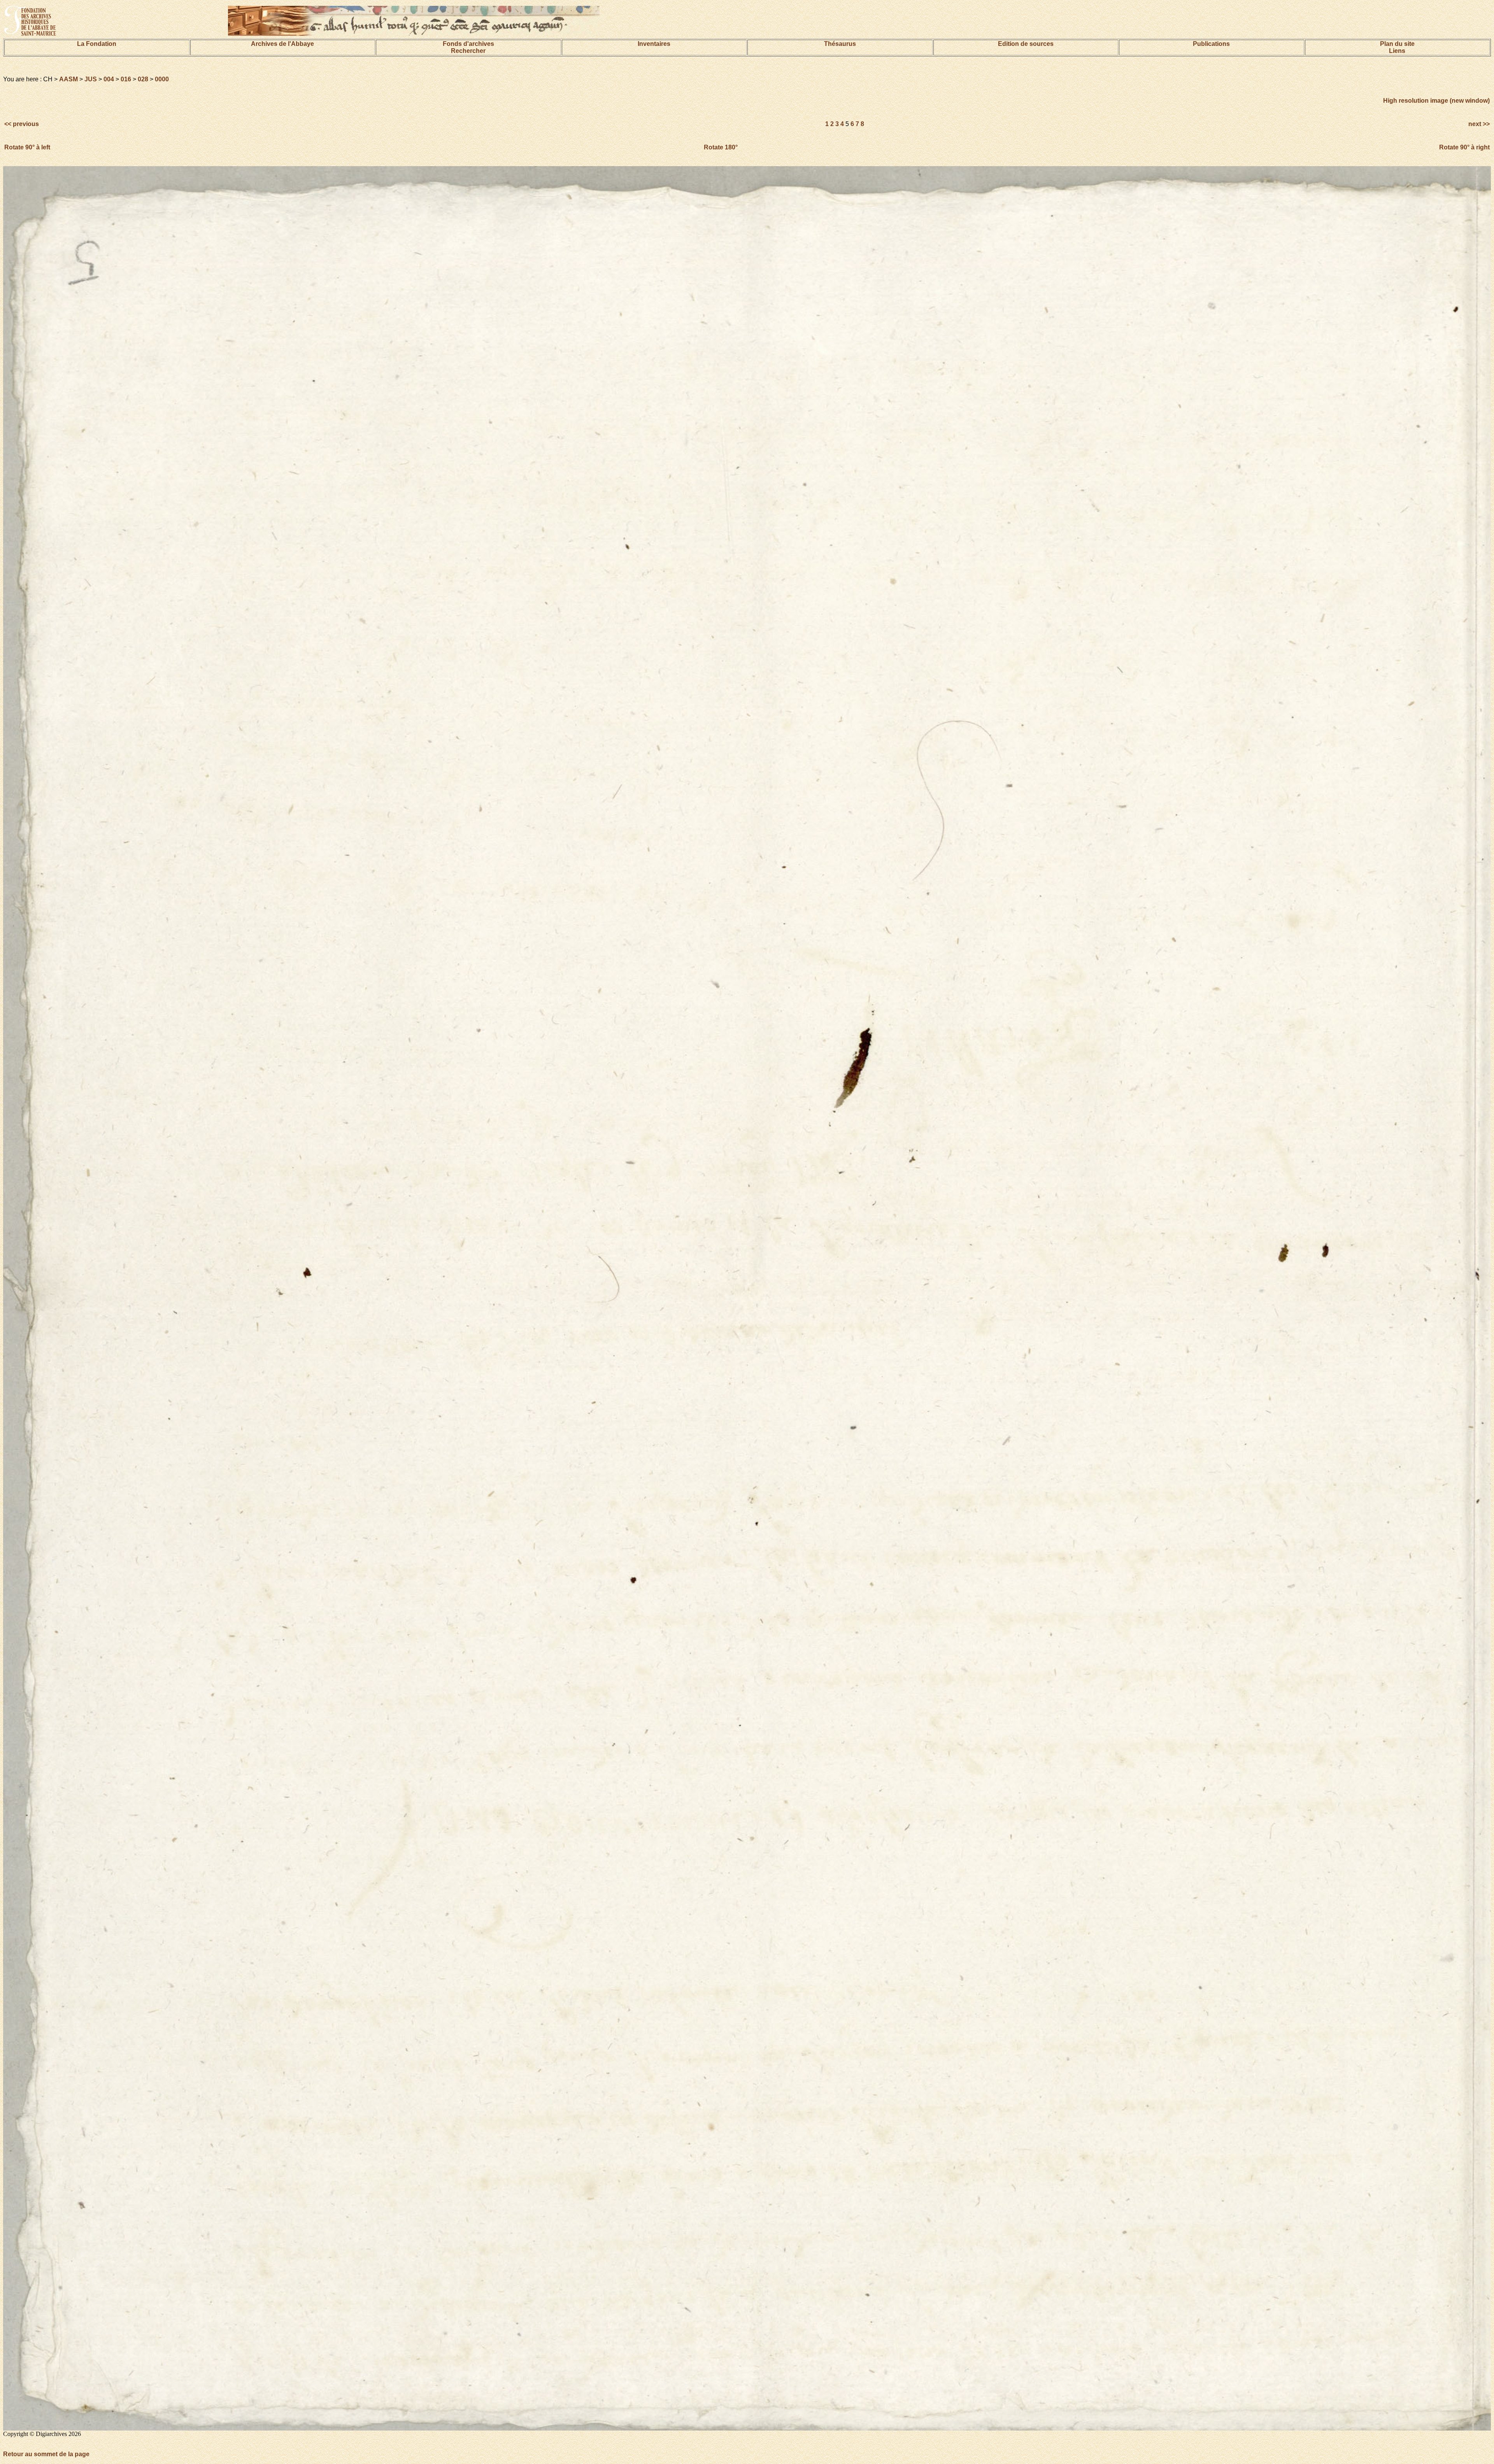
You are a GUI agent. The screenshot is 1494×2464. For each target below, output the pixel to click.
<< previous (22, 124)
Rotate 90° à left (27, 147)
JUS (91, 79)
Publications (1211, 44)
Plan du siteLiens (1397, 47)
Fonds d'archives (468, 44)
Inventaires (654, 44)
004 (109, 79)
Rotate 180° (721, 147)
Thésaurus (840, 44)
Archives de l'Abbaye (282, 44)
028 (143, 79)
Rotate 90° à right (1464, 147)
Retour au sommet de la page (46, 2454)
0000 (162, 79)
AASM (68, 79)
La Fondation (97, 44)
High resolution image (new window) (1436, 101)
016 (126, 79)
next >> (1478, 124)
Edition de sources (1026, 44)
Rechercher (468, 51)
